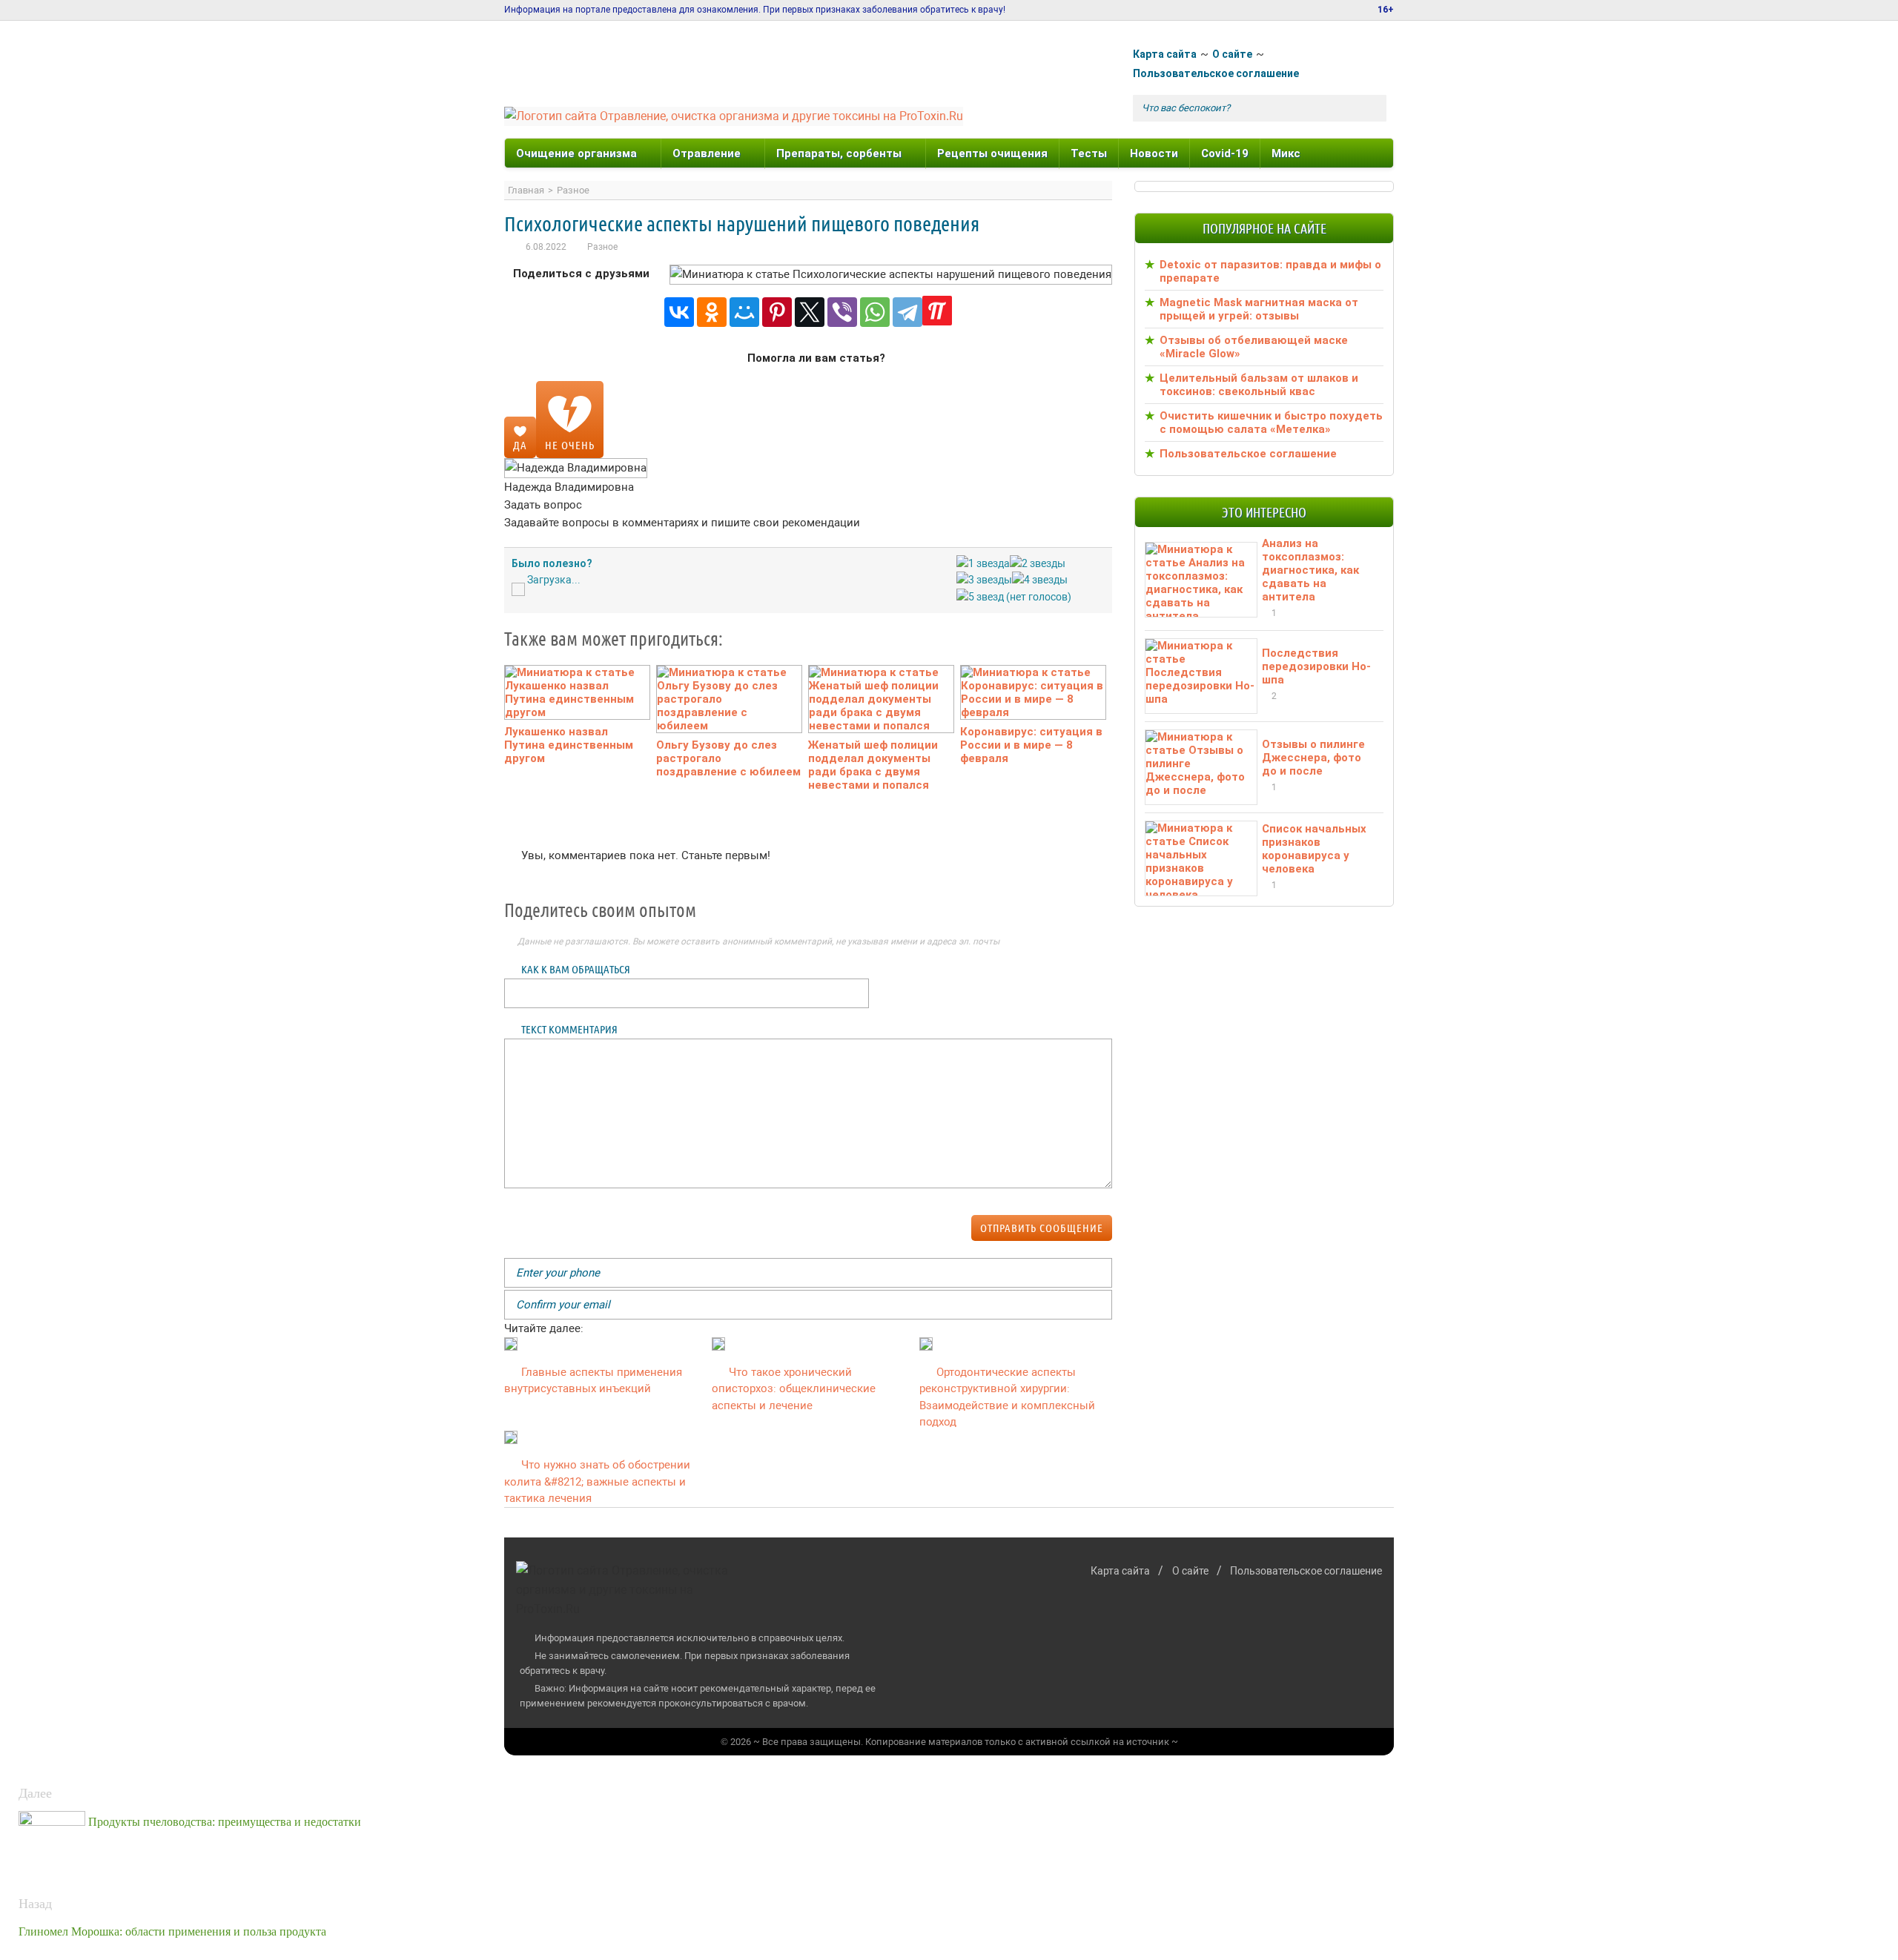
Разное (602, 247)
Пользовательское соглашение (1216, 73)
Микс (1286, 153)
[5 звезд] (980, 597)
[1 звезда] (983, 564)
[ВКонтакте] (679, 312)
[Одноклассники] (712, 312)
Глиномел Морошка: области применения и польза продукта (172, 1931)
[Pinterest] (777, 312)
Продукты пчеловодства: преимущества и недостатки (225, 1822)
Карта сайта (1165, 54)
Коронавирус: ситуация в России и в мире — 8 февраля (1031, 745)
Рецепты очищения (992, 153)
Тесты (1089, 153)
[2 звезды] (1038, 564)
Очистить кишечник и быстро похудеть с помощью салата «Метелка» (1271, 423)
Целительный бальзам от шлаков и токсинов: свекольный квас (1259, 385)
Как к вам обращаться (576, 969)
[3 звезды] (984, 580)
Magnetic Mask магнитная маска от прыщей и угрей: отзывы (1259, 309)
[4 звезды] (1040, 580)
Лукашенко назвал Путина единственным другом (569, 745)
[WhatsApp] (875, 312)
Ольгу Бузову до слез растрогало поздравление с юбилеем (728, 758)
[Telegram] (907, 312)
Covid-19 (1225, 153)
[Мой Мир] (744, 312)
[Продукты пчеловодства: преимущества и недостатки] (53, 1822)
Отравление (707, 153)
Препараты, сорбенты (839, 153)
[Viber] (842, 312)
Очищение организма (576, 153)
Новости (1154, 153)
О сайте (1232, 54)
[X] (810, 312)
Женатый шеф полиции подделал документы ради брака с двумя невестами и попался (873, 765)
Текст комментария (569, 1029)
